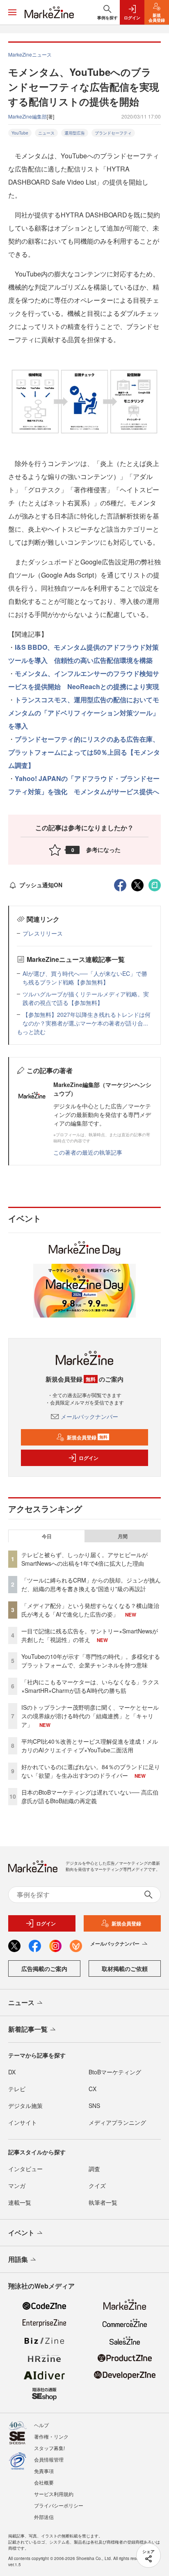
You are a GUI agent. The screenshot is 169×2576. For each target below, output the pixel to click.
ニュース (46, 133)
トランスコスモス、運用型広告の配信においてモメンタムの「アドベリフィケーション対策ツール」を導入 (84, 713)
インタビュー (25, 2169)
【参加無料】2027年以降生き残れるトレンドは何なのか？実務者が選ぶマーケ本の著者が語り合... (87, 1019)
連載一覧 (20, 2202)
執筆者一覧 (103, 2202)
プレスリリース (43, 933)
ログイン (89, 1458)
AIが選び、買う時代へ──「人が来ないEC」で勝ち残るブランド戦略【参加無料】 (85, 978)
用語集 (18, 2259)
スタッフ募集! (49, 2448)
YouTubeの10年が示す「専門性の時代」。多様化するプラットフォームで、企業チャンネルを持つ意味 (91, 1661)
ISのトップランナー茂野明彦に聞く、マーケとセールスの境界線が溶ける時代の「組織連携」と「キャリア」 (90, 1716)
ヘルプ (41, 2425)
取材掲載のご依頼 (125, 1969)
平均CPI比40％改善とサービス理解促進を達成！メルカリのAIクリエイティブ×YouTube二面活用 (90, 1746)
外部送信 (44, 2517)
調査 (94, 2169)
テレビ (17, 2089)
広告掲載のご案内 (44, 1969)
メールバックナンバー (89, 1416)
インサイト (23, 2122)
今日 (47, 1536)
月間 (123, 1536)
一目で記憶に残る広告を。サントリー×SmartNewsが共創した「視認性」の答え (90, 1635)
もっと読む (31, 1032)
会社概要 (44, 2482)
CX (92, 2089)
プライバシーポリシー (59, 2505)
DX (12, 2072)
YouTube (20, 133)
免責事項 (44, 2471)
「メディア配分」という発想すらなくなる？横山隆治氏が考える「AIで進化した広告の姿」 (90, 1610)
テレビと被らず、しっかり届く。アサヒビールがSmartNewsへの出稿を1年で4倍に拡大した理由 (84, 1559)
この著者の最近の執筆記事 (88, 1152)
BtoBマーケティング (115, 2072)
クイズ (97, 2185)
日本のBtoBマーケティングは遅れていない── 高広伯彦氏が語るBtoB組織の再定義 (90, 1796)
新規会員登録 (87, 1437)
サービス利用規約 (54, 2494)
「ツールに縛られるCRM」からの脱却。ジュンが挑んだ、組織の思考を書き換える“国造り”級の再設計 (91, 1584)
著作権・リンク (51, 2436)
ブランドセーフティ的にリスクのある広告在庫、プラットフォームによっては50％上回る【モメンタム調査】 (84, 752)
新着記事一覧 (28, 2029)
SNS (94, 2106)
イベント (21, 2232)
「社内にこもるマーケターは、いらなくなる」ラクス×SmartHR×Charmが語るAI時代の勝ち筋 (90, 1686)
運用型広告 (75, 133)
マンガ (17, 2185)
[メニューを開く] (12, 12)
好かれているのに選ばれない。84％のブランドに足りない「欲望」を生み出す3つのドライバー (91, 1771)
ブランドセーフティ (113, 133)
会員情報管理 (49, 2459)
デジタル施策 (25, 2106)
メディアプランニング (117, 2122)
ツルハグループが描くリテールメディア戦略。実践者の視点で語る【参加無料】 (86, 998)
